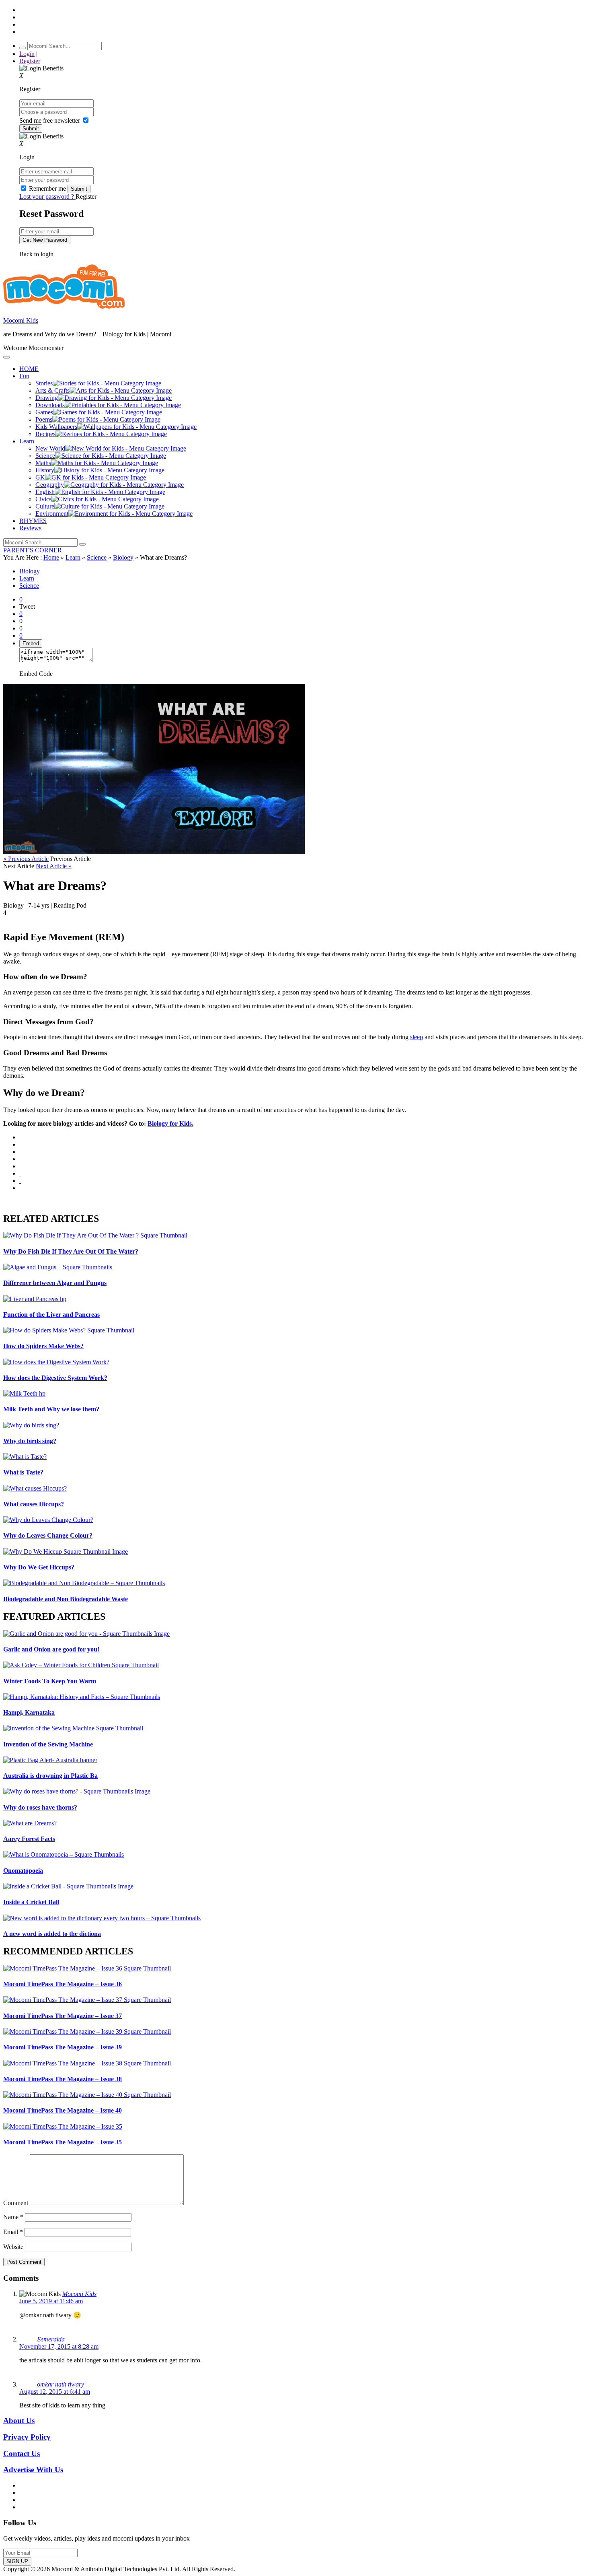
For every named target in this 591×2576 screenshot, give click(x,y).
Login (27, 54)
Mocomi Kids (21, 320)
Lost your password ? (47, 197)
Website (13, 2247)
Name (13, 2217)
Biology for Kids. (170, 1123)
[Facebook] (20, 1144)
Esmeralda (51, 2339)
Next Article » (54, 866)
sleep (417, 1037)
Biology (123, 557)
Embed (31, 643)
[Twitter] (20, 1152)
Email (13, 2232)
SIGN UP (17, 2561)
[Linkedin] (20, 1159)
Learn (73, 557)
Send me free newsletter (50, 120)
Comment (16, 2203)
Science (97, 557)
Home (51, 557)
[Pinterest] (20, 1166)
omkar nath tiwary (61, 2384)
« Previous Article (26, 859)
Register (30, 61)
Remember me (47, 188)
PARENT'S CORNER (33, 550)
